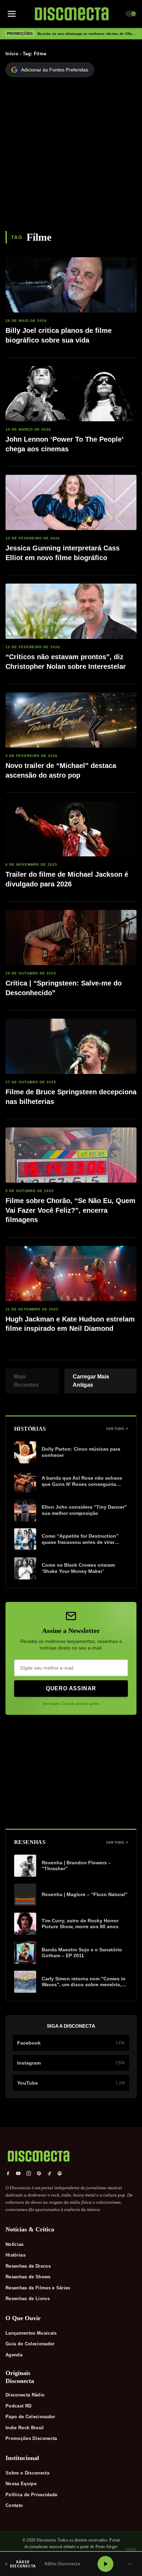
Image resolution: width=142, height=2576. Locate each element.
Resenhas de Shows (28, 2277)
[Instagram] (29, 2173)
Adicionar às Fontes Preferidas (55, 70)
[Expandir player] (130, 2564)
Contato (14, 2505)
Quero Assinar (71, 1688)
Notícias (15, 2244)
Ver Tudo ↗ (117, 1429)
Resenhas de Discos (28, 2266)
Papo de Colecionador (31, 2417)
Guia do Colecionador (30, 2344)
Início (12, 54)
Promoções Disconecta (31, 2438)
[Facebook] (8, 2173)
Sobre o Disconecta (27, 2473)
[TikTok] (49, 2173)
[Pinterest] (39, 2173)
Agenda (14, 2355)
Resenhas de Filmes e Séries (38, 2288)
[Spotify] (60, 2173)
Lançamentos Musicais (31, 2333)
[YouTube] (18, 2173)
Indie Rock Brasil (25, 2428)
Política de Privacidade (31, 2495)
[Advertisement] (71, 156)
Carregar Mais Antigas (91, 1381)
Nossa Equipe (21, 2484)
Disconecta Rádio (25, 2395)
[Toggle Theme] (131, 14)
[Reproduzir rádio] (105, 2564)
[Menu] (12, 14)
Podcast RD (18, 2406)
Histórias (16, 2255)
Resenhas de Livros (28, 2299)
